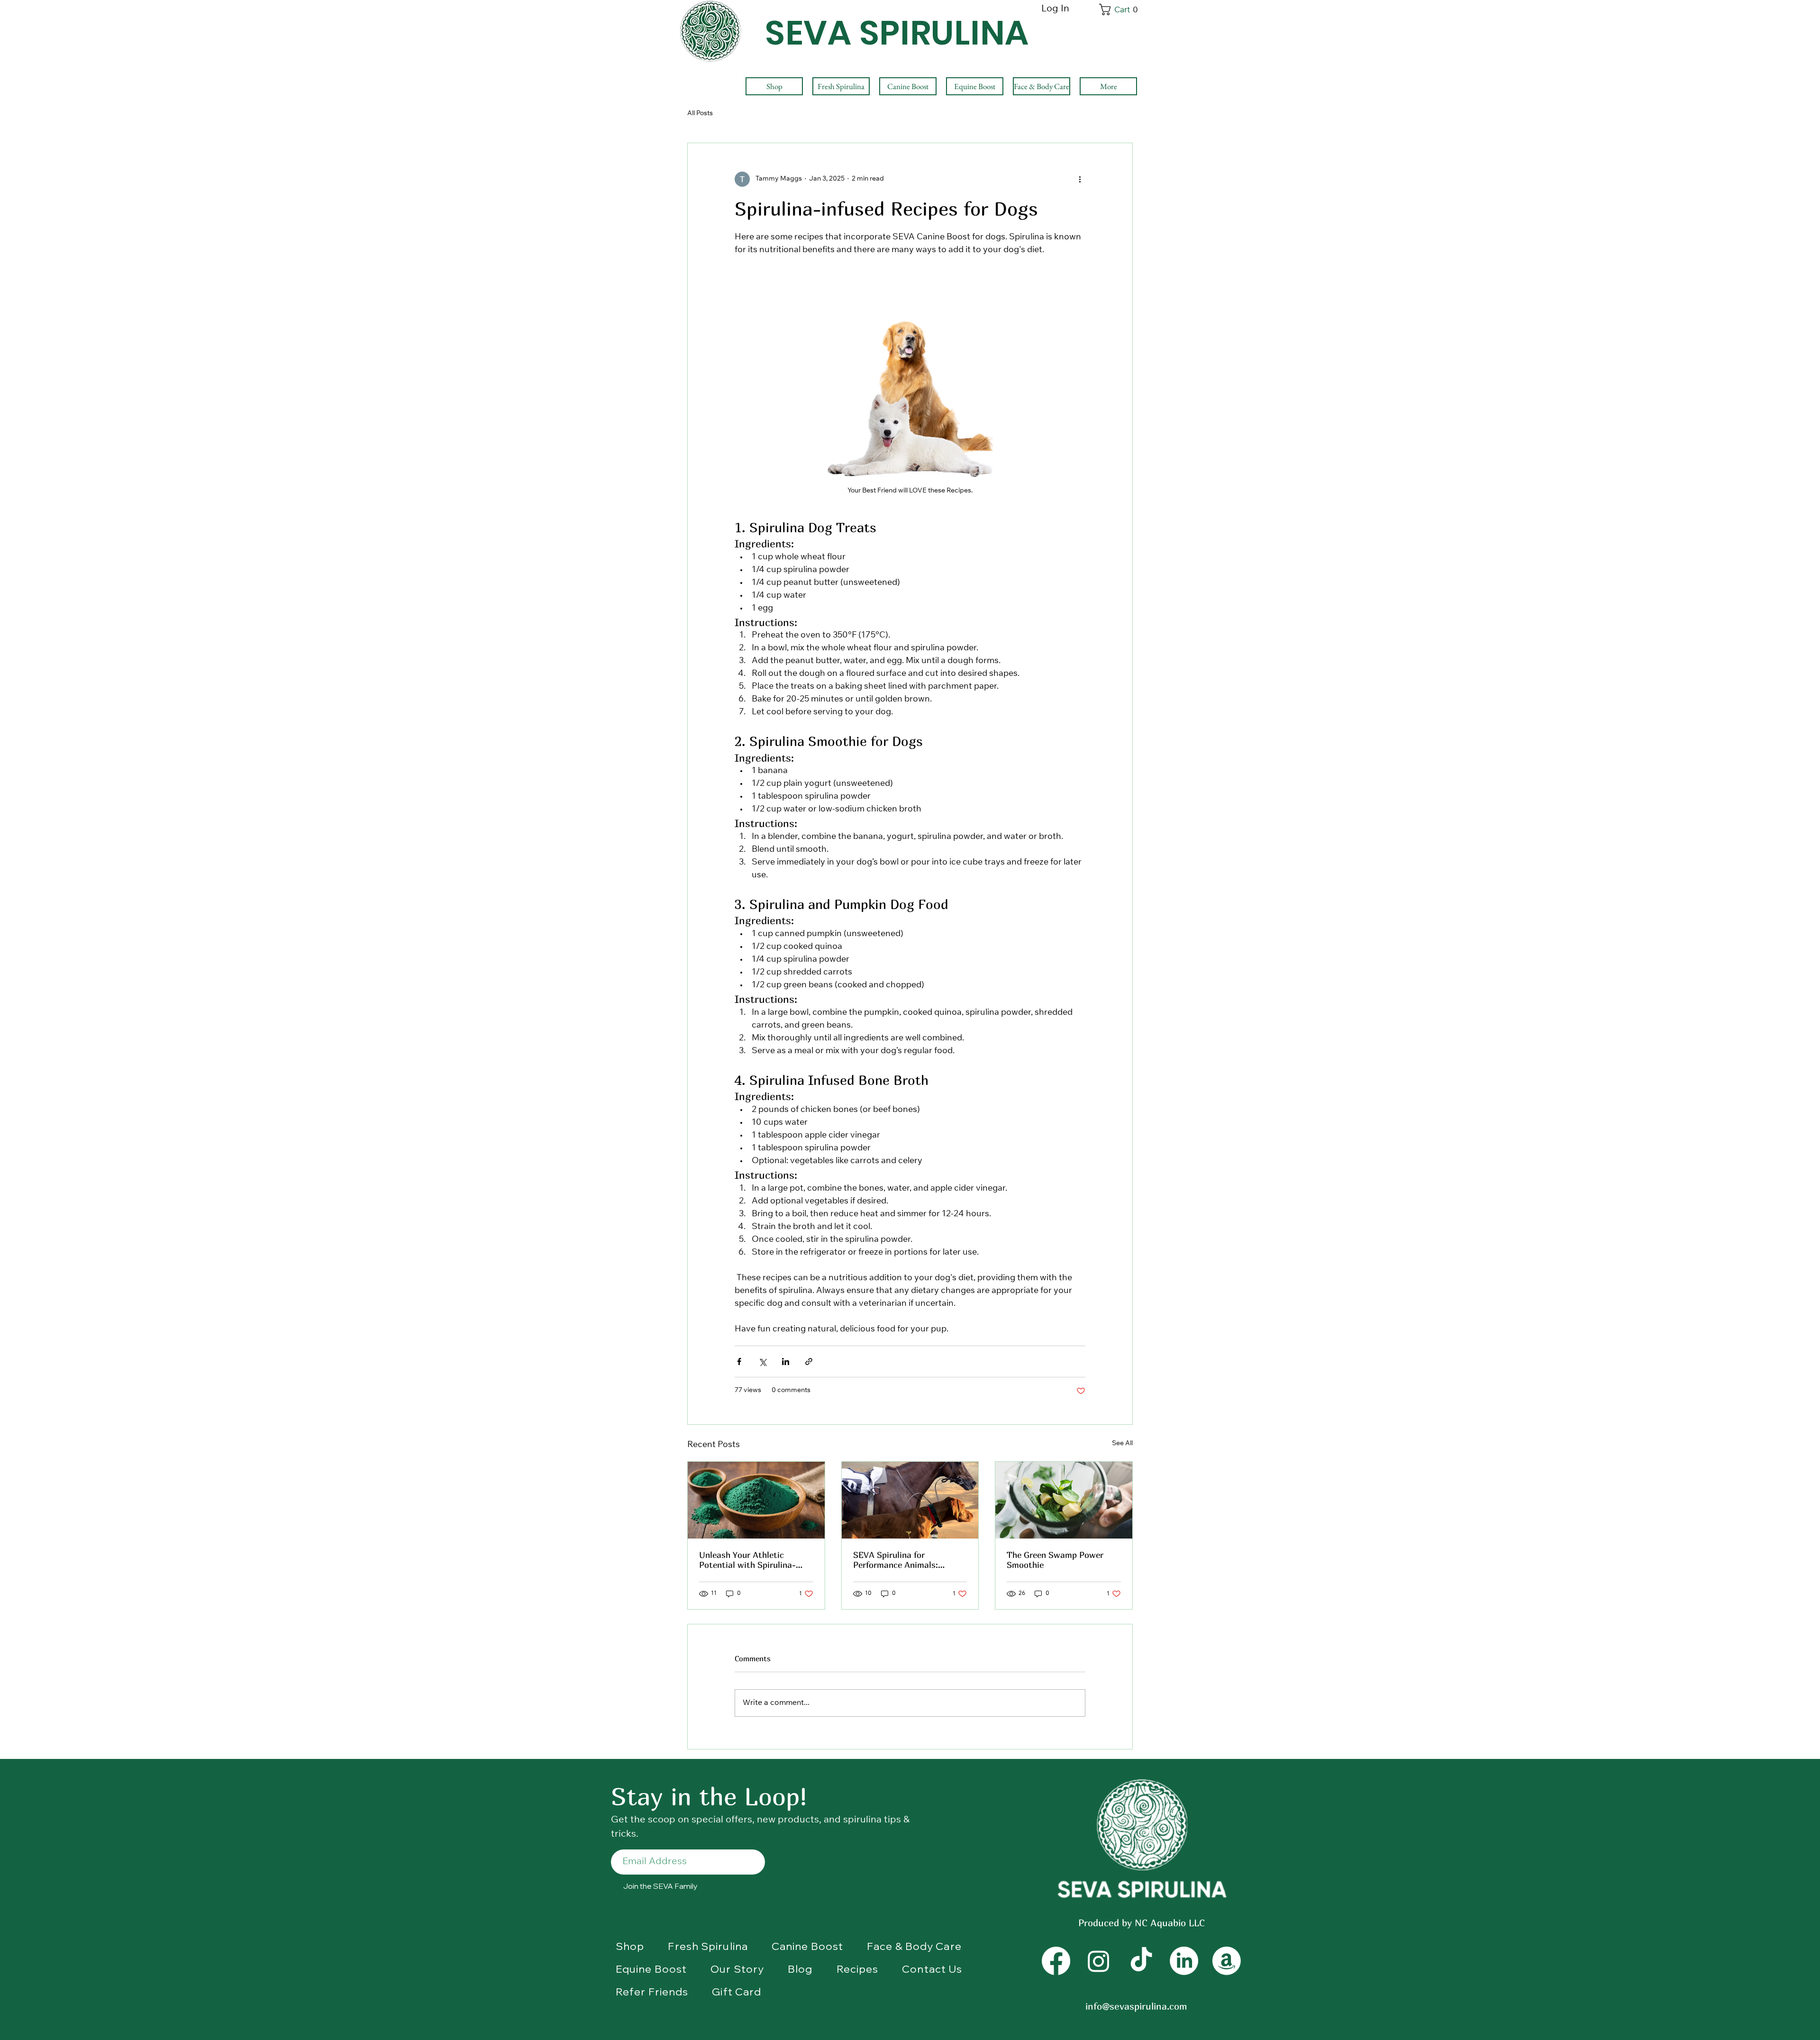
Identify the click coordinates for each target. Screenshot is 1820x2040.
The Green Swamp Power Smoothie (1055, 1560)
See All (1122, 1444)
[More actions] (1080, 179)
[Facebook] (1056, 1961)
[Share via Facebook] (739, 1362)
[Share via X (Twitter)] (762, 1362)
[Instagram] (1099, 1961)
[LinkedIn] (1184, 1961)
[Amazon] (1227, 1961)
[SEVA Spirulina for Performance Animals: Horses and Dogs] (910, 1500)
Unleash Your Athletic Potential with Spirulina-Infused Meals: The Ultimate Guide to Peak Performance (755, 1560)
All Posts (700, 114)
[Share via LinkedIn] (786, 1362)
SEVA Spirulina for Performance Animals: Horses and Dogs (896, 1560)
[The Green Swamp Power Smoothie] (1064, 1500)
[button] (1120, 9)
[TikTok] (1141, 1961)
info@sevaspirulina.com (1136, 2006)
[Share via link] (809, 1362)
